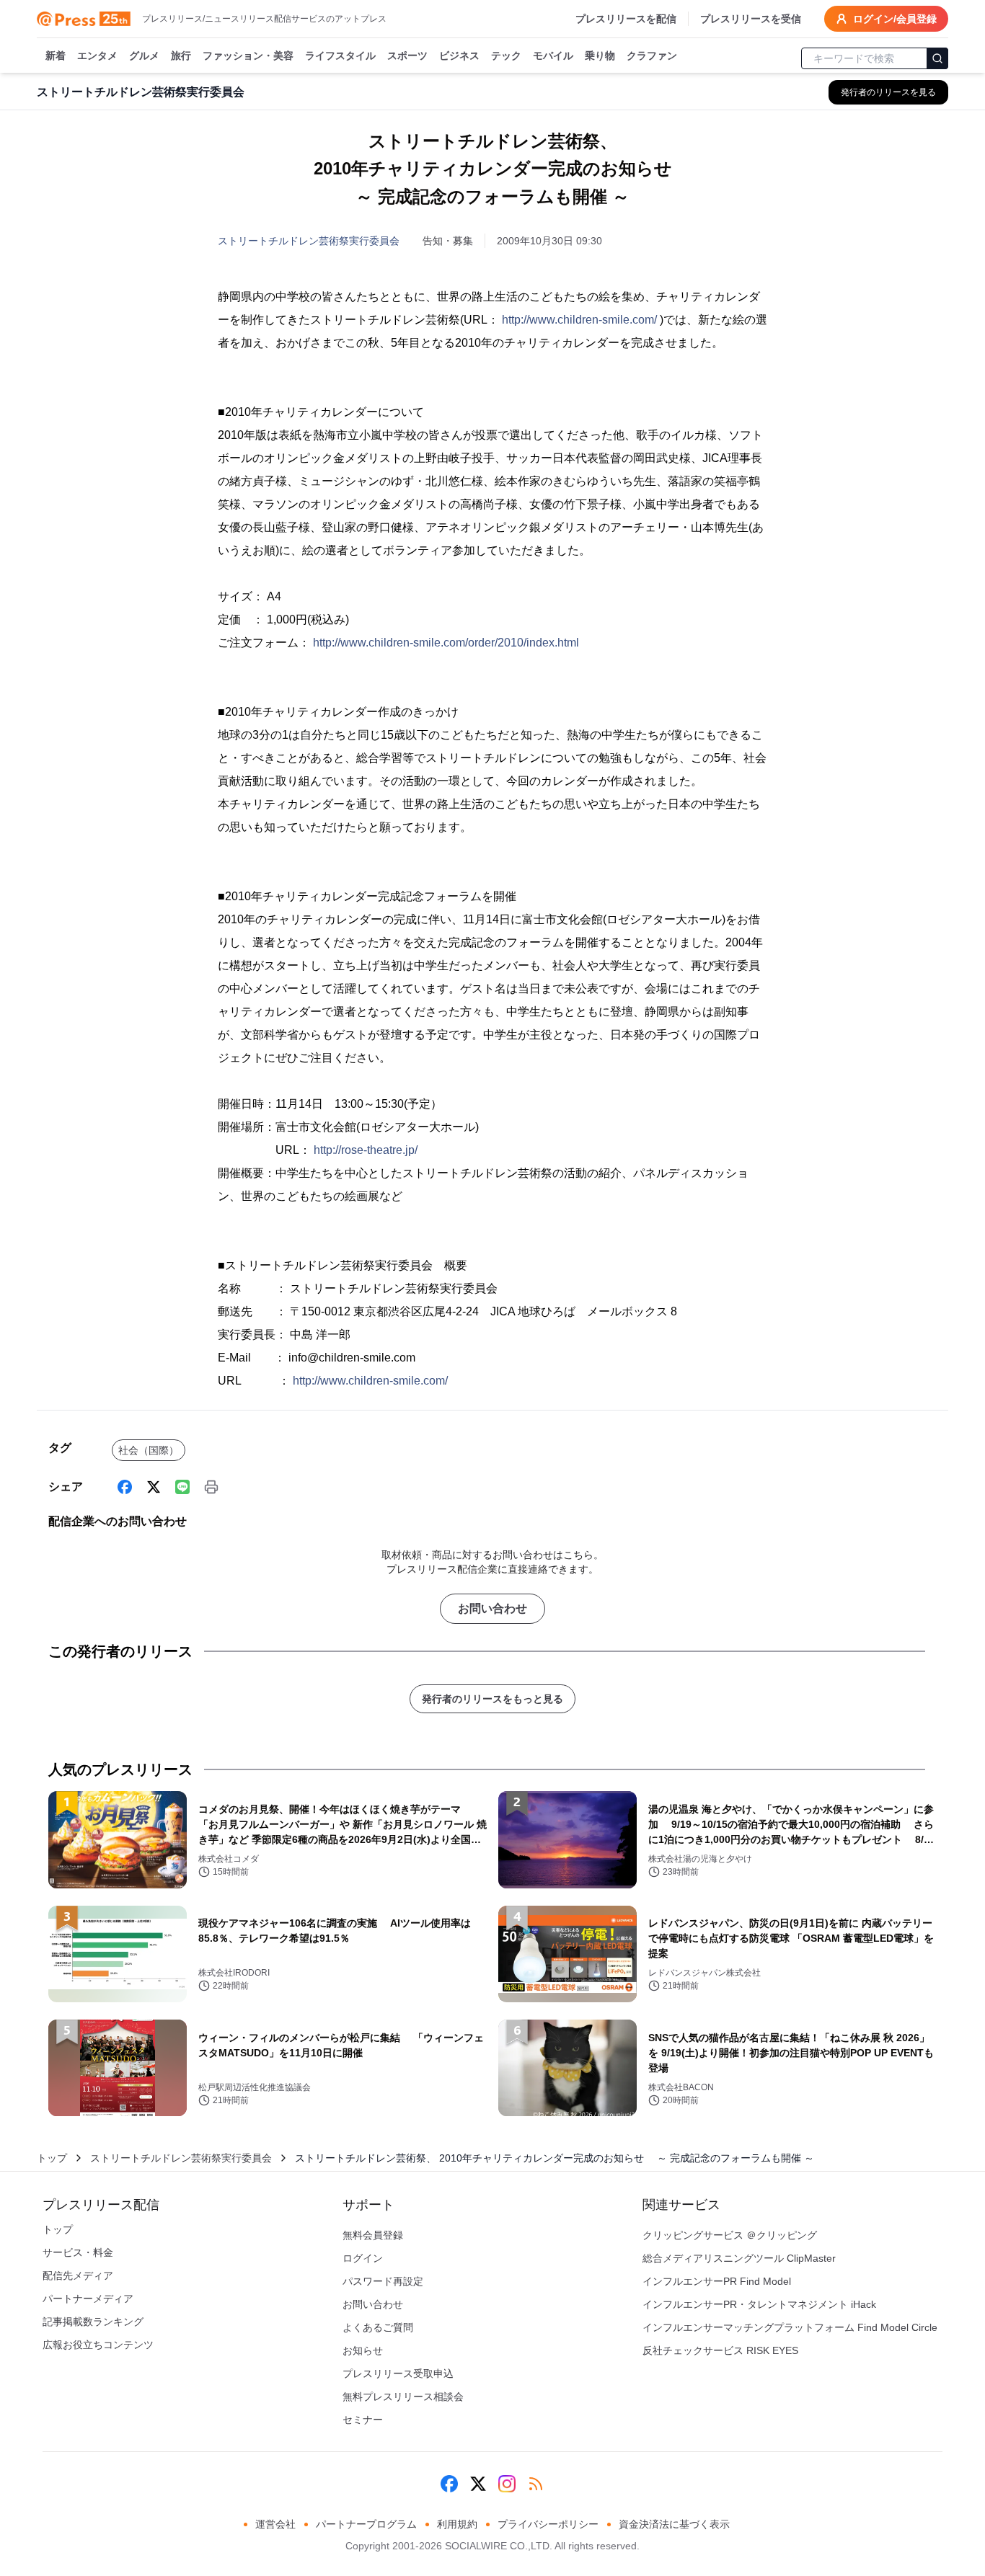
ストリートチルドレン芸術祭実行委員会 (309, 241)
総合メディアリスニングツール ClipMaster (739, 2258)
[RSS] (536, 2484)
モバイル (553, 55)
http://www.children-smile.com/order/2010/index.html (446, 643)
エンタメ (97, 55)
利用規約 (457, 2524)
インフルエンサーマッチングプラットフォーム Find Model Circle (790, 2327)
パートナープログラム (366, 2524)
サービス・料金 (78, 2252)
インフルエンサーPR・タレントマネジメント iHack (759, 2304)
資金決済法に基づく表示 (674, 2524)
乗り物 (600, 55)
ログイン (363, 2258)
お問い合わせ (492, 1608)
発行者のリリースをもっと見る (492, 1699)
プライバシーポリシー (548, 2524)
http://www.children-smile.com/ (579, 320)
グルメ (144, 55)
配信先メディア (78, 2275)
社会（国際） (149, 1450)
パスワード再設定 (383, 2281)
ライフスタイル (340, 55)
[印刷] (211, 1487)
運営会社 (275, 2524)
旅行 (181, 55)
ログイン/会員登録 (895, 19)
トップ (52, 2158)
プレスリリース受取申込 (398, 2373)
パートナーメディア (88, 2299)
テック (506, 55)
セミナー (363, 2420)
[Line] (182, 1487)
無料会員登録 (373, 2235)
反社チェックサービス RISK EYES (720, 2350)
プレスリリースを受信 (751, 19)
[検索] (937, 58)
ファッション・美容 (248, 55)
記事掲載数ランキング (93, 2322)
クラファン (652, 55)
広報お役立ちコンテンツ (98, 2345)
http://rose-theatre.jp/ (366, 1150)
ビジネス (459, 55)
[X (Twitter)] (154, 1487)
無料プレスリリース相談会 (403, 2397)
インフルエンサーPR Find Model (717, 2281)
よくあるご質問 (378, 2327)
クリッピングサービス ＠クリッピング (730, 2235)
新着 (56, 55)
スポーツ (407, 55)
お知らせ (363, 2350)
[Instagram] (507, 2484)
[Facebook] (125, 1487)
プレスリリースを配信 (626, 19)
